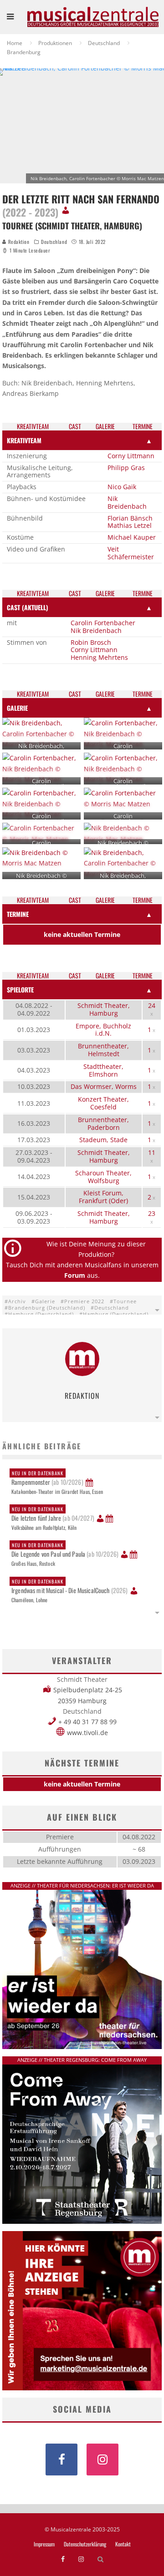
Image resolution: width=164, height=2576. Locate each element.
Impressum (44, 2544)
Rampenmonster (47, 1478)
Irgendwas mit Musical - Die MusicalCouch (70, 1586)
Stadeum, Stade (103, 1140)
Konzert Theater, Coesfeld (103, 1103)
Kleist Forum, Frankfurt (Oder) (103, 1197)
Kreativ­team (33, 427)
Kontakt (123, 2544)
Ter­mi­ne (143, 427)
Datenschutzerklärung (85, 2544)
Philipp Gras (126, 468)
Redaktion (18, 242)
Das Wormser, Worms (104, 1086)
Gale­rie (105, 427)
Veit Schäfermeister (131, 553)
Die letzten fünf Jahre (53, 1514)
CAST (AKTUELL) (28, 607)
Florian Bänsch (130, 518)
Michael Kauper (132, 537)
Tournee (125, 1301)
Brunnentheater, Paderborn (103, 1124)
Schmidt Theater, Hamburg (104, 1009)
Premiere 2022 (84, 1301)
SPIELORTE (20, 989)
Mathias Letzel (130, 525)
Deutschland (54, 242)
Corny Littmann (131, 456)
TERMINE (18, 914)
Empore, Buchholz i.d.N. (103, 1030)
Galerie (45, 1301)
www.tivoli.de (87, 1733)
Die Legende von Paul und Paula (65, 1550)
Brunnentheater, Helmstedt (103, 1050)
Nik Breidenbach (127, 502)
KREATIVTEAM (24, 440)
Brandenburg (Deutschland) (47, 1308)
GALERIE (17, 708)
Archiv (17, 1301)
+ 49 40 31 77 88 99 (87, 1722)
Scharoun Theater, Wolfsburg (103, 1177)
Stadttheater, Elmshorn (103, 1070)
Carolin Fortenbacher (103, 623)
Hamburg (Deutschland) (41, 1314)
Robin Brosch (91, 642)
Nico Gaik (122, 487)
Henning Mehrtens (99, 657)
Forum (75, 1275)
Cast (75, 427)
